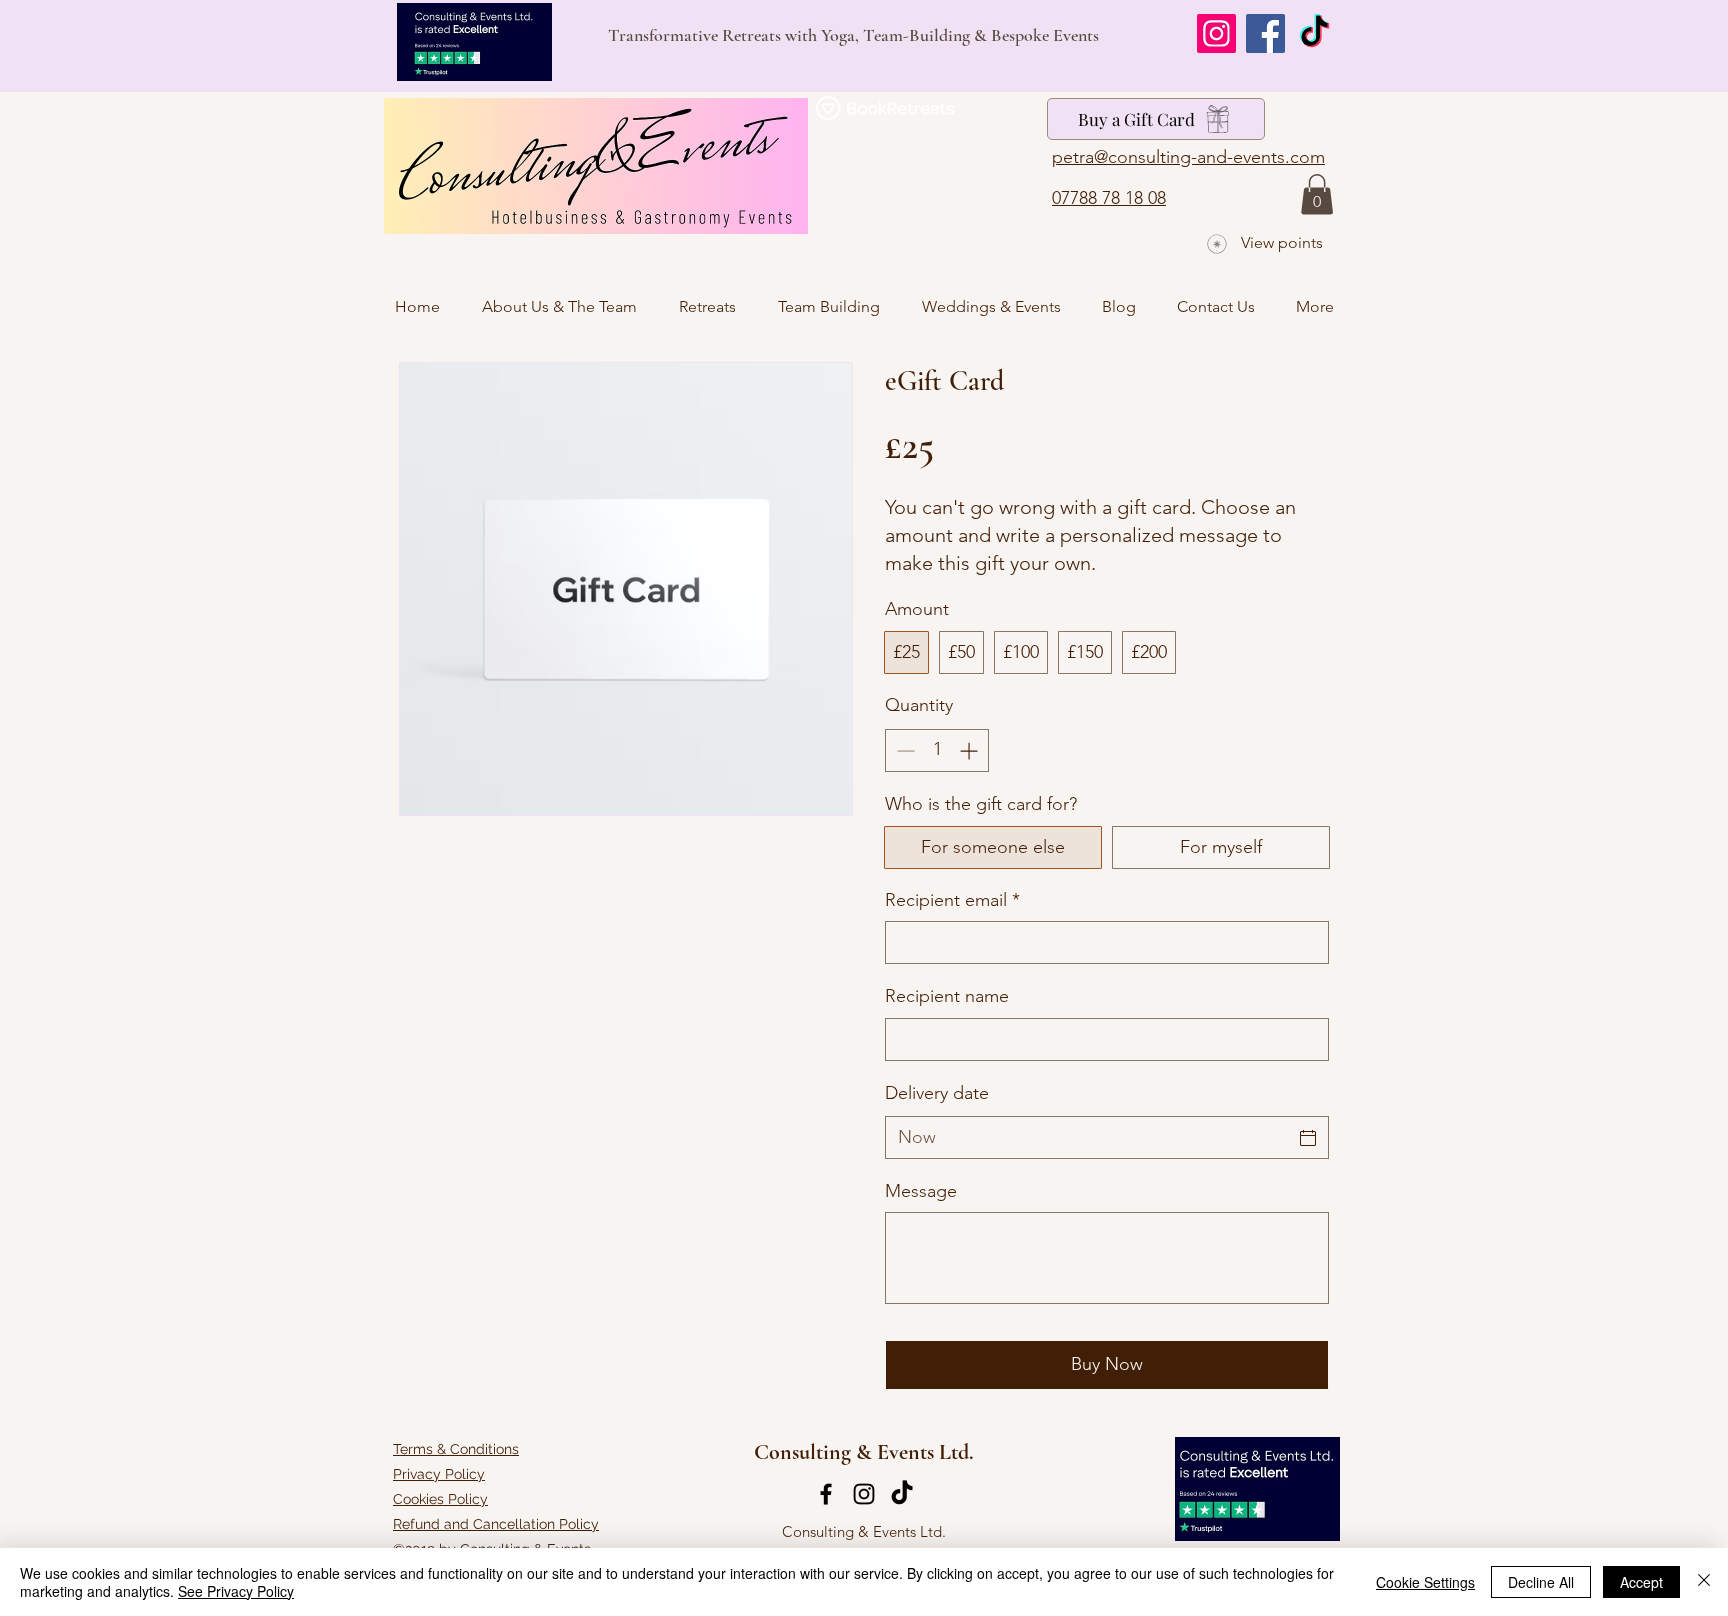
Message (921, 1191)
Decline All (1541, 1582)
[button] (1317, 194)
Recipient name (947, 996)
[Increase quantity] (970, 750)
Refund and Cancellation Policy (496, 1524)
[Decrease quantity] (903, 750)
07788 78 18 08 (1109, 198)
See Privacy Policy (236, 1591)
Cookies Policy (440, 1499)
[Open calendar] (1308, 1138)
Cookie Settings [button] (1425, 1582)
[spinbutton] (937, 750)
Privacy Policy (439, 1474)
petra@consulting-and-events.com (1188, 157)
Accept (1641, 1582)
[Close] (1704, 1582)
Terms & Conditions (456, 1449)
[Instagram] (1216, 33)
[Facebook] (1265, 33)
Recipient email (952, 900)
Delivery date (937, 1093)
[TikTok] (1314, 33)
